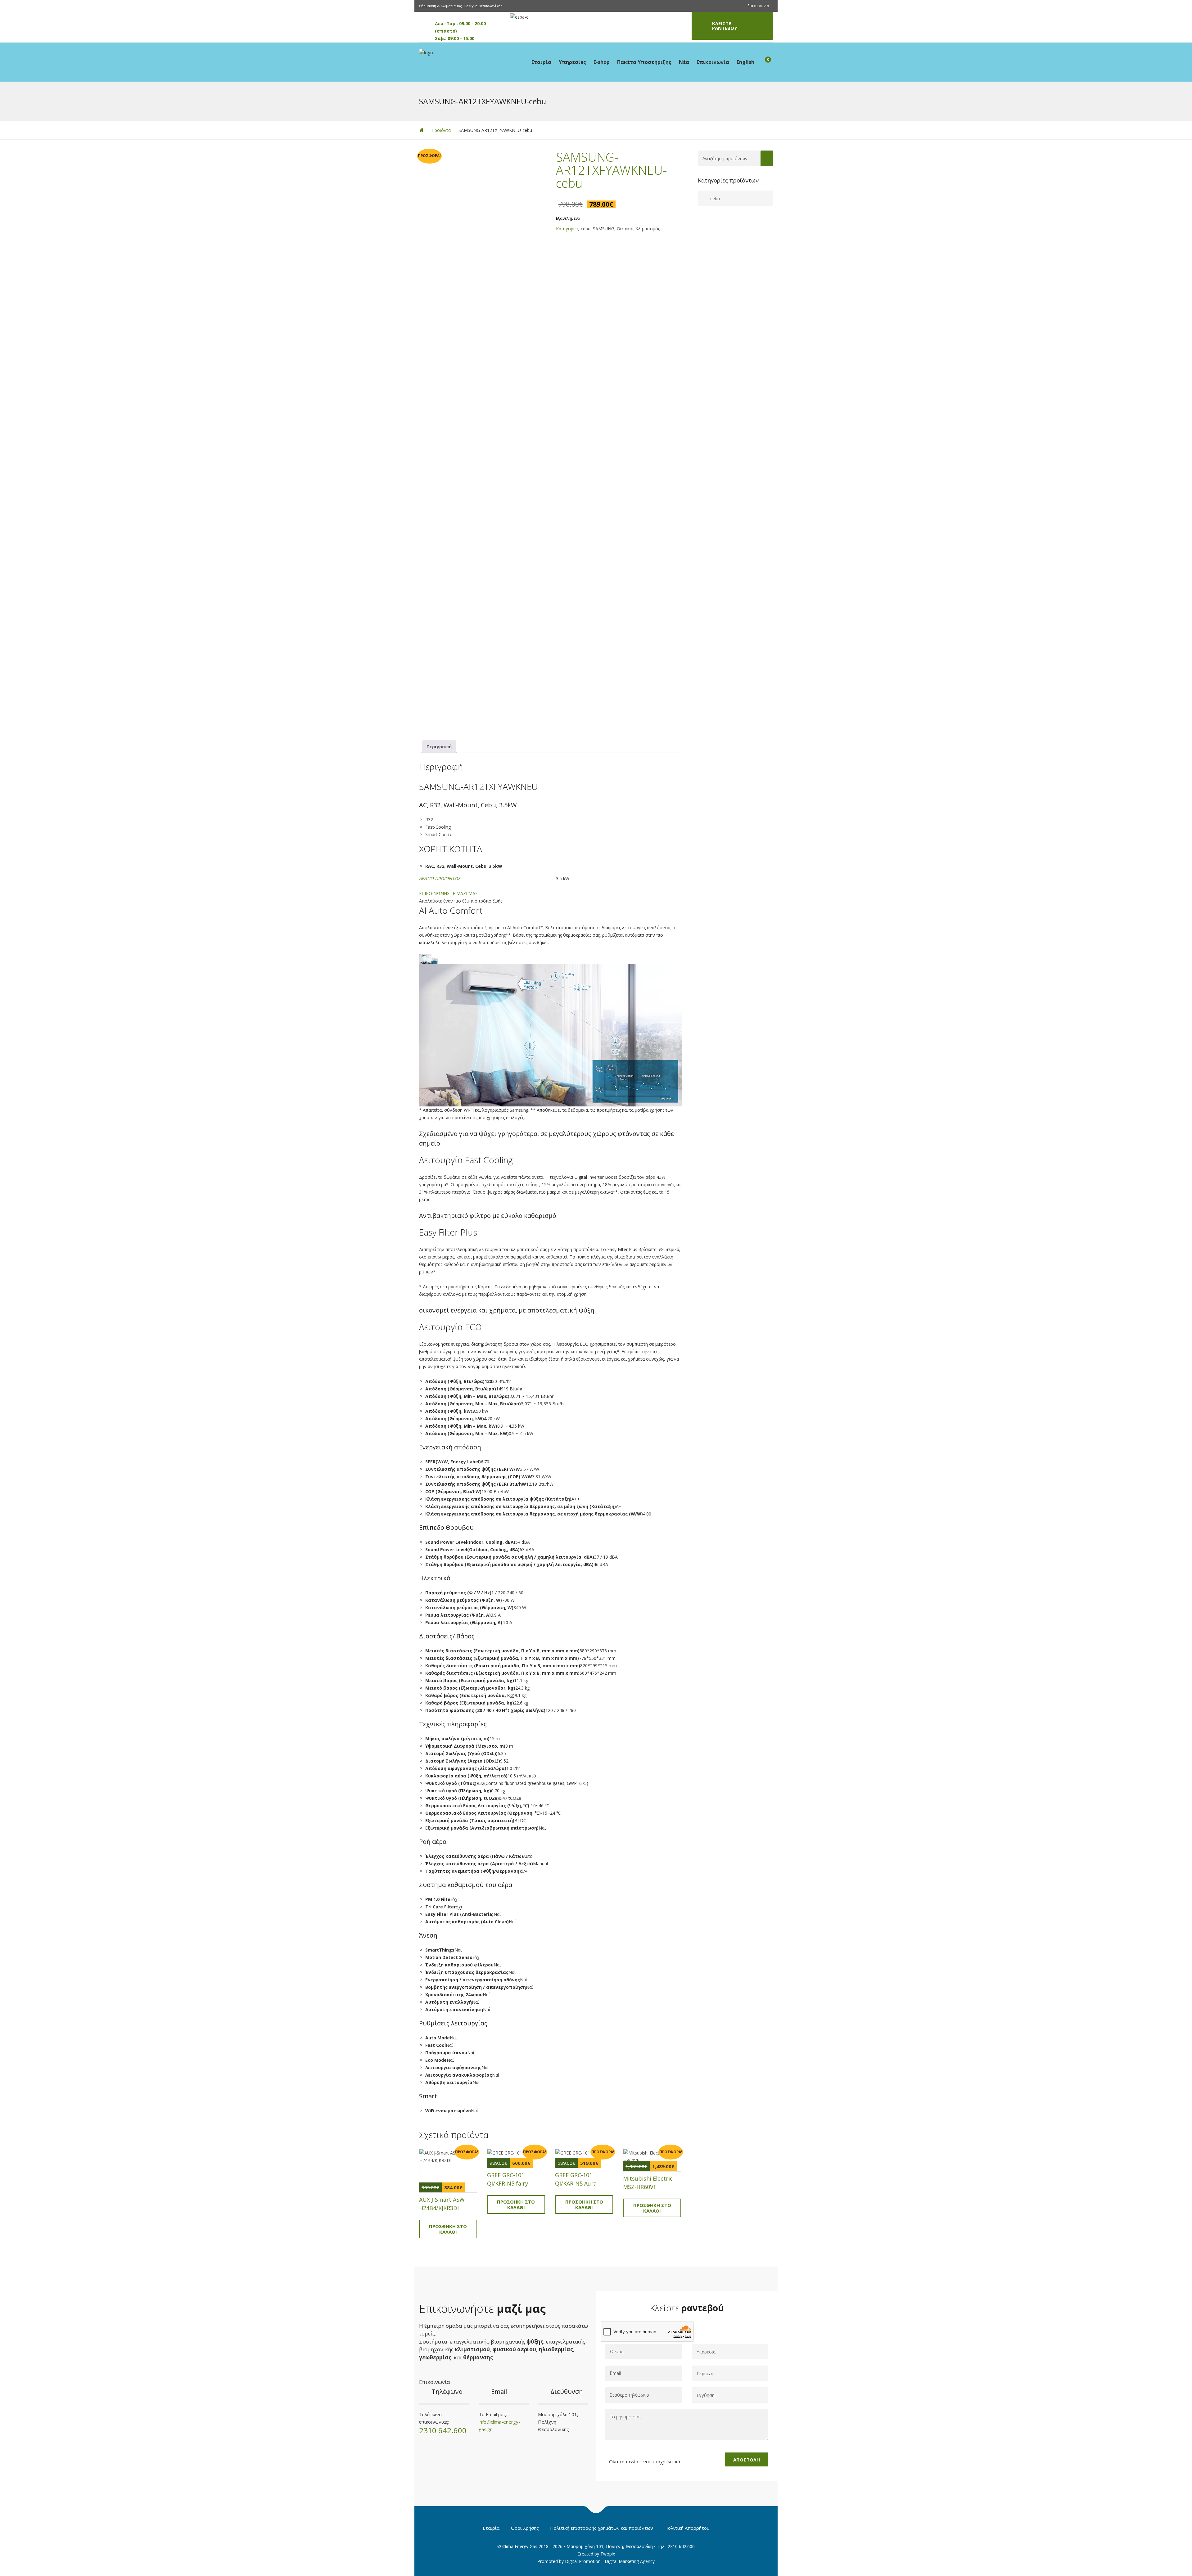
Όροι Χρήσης (525, 2528)
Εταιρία (541, 62)
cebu (586, 229)
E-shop (602, 62)
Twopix (608, 2554)
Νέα (684, 62)
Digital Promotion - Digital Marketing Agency (610, 2561)
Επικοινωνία (758, 6)
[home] (421, 130)
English (745, 62)
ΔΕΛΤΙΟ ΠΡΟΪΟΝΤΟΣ (440, 878)
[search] (767, 158)
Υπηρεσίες (572, 62)
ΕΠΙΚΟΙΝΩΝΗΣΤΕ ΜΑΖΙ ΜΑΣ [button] (449, 893)
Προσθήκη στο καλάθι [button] (448, 2229)
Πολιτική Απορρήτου (687, 2528)
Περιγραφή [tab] (439, 747)
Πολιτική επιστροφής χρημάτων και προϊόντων (602, 2528)
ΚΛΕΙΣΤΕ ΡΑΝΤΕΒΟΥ (725, 26)
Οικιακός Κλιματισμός (638, 229)
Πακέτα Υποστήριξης (644, 62)
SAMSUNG (604, 229)
